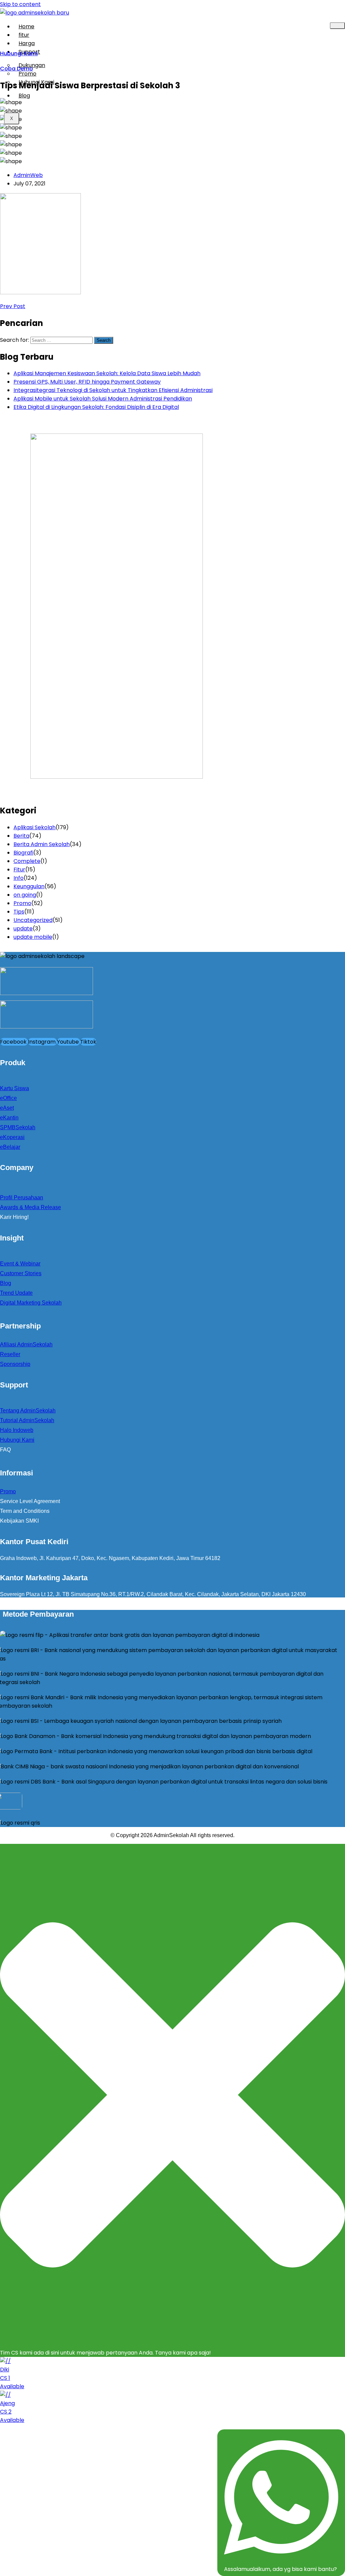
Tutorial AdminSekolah (27, 1420)
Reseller (10, 1354)
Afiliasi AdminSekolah (26, 1344)
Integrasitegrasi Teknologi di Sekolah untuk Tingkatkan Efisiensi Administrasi (113, 390)
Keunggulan (29, 886)
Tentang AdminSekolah (28, 1411)
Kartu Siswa (14, 1088)
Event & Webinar (20, 1264)
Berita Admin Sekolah (42, 844)
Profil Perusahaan (22, 1197)
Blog (24, 96)
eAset (7, 1108)
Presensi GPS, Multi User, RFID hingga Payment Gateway (87, 382)
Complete (27, 861)
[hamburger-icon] (337, 26)
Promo (22, 903)
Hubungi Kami (36, 82)
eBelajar (10, 1147)
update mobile (33, 937)
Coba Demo (17, 69)
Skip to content (20, 4)
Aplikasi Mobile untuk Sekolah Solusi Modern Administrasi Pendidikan (103, 399)
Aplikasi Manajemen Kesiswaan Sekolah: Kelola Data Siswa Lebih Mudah (107, 373)
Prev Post (13, 306)
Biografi (23, 853)
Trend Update (16, 1293)
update (23, 928)
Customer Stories (21, 1273)
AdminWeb (28, 175)
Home (26, 26)
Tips (19, 912)
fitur (24, 35)
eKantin (9, 1118)
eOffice (8, 1098)
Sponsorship (15, 1364)
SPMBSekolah (18, 1127)
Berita (21, 836)
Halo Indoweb (17, 1430)
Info (19, 878)
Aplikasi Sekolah (35, 827)
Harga (27, 43)
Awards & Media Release (30, 1207)
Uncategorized (33, 920)
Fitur (19, 870)
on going (25, 895)
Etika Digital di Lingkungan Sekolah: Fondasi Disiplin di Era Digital (96, 407)
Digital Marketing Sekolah (31, 1303)
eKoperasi (12, 1137)
